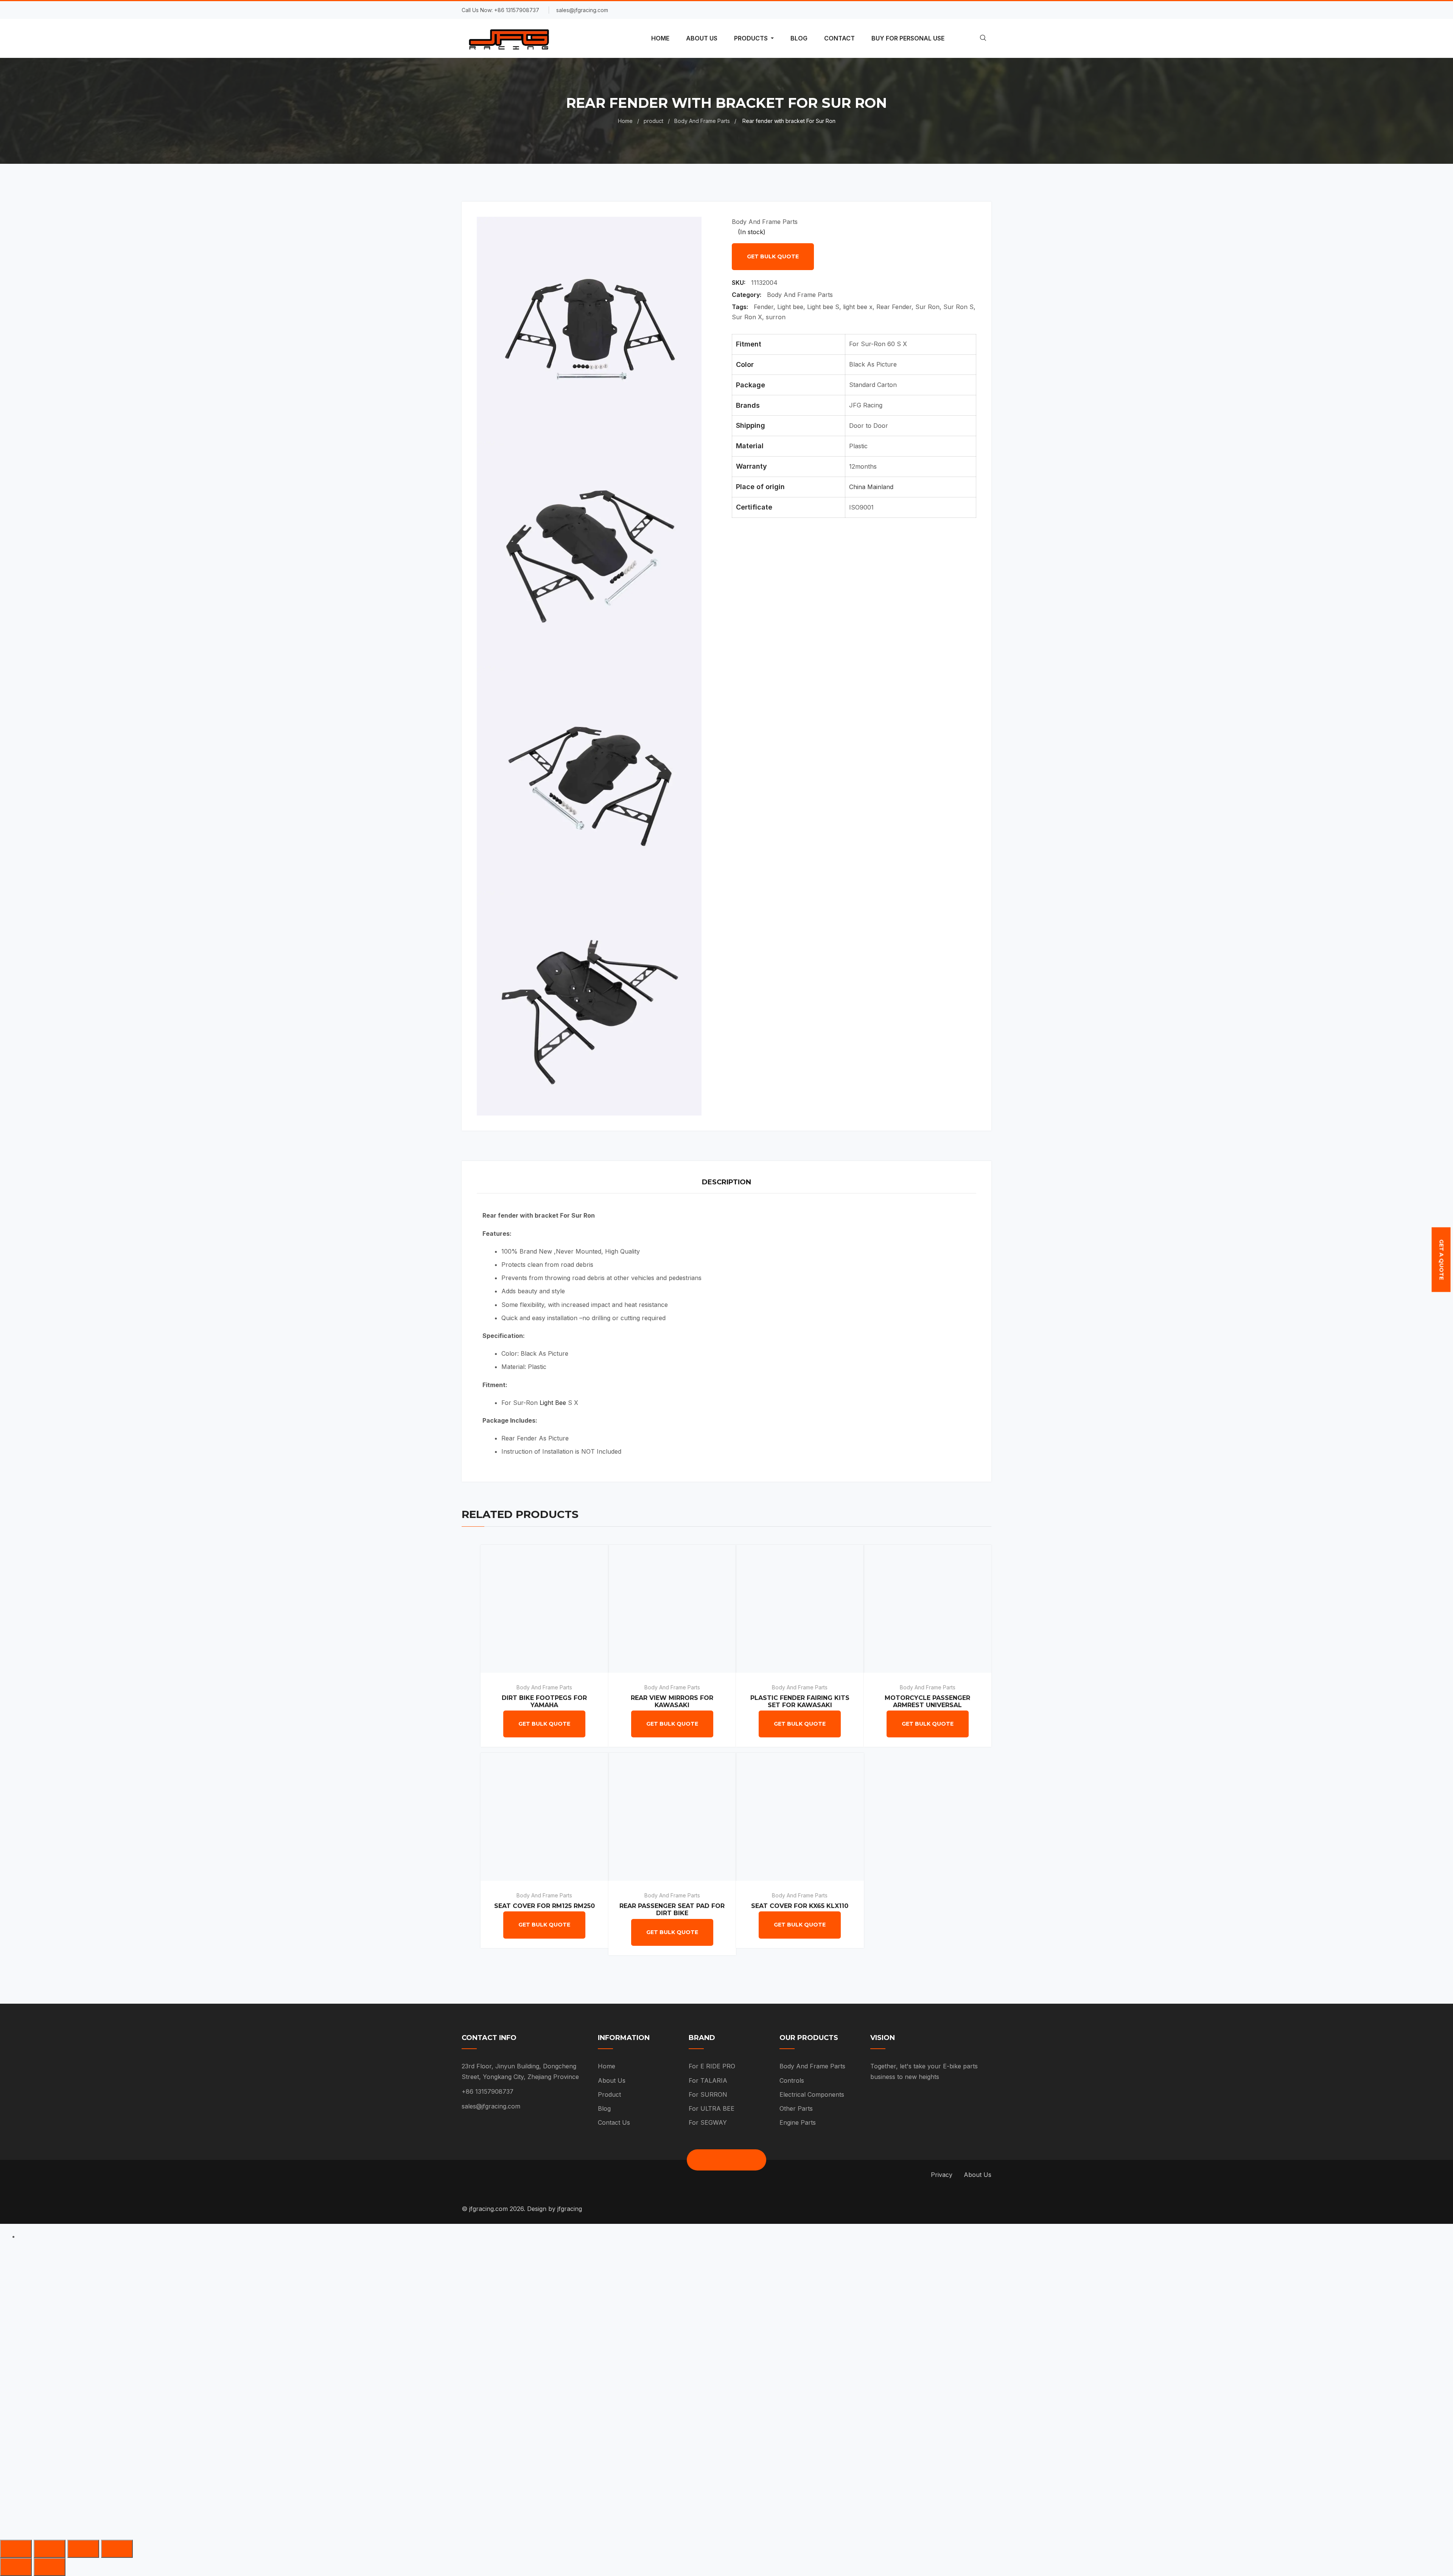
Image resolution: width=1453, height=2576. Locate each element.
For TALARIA (708, 2080)
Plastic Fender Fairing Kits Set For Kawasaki (800, 1701)
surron (776, 317)
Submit (611, 2477)
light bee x (858, 307)
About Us (612, 2080)
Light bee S (823, 307)
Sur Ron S (958, 307)
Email (597, 2311)
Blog (604, 2108)
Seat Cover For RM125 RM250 (544, 1906)
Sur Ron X (747, 317)
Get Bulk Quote (773, 256)
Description (726, 1182)
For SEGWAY (708, 2122)
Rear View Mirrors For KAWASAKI (672, 1701)
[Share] (50, 2549)
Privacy (942, 2175)
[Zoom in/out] (117, 2549)
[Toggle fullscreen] (83, 2549)
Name (598, 2271)
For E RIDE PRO (712, 2066)
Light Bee (553, 1403)
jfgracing (570, 2209)
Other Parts (796, 2108)
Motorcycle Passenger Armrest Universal (927, 1701)
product (653, 121)
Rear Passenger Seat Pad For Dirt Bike (672, 1909)
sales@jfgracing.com (491, 2106)
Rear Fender (894, 307)
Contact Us (614, 2122)
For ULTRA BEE (712, 2108)
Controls (792, 2080)
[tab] (726, 1183)
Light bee (790, 307)
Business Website (617, 2393)
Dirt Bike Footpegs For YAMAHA (544, 1701)
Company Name (614, 2352)
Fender (764, 307)
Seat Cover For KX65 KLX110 (800, 1906)
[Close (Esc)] (16, 2549)
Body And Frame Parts (702, 121)
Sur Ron (927, 307)
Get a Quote (1441, 1260)
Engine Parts (798, 2122)
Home (625, 121)
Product (609, 2094)
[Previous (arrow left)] (16, 2567)
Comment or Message (624, 2433)
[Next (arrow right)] (50, 2567)
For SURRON (708, 2094)
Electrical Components (812, 2094)
